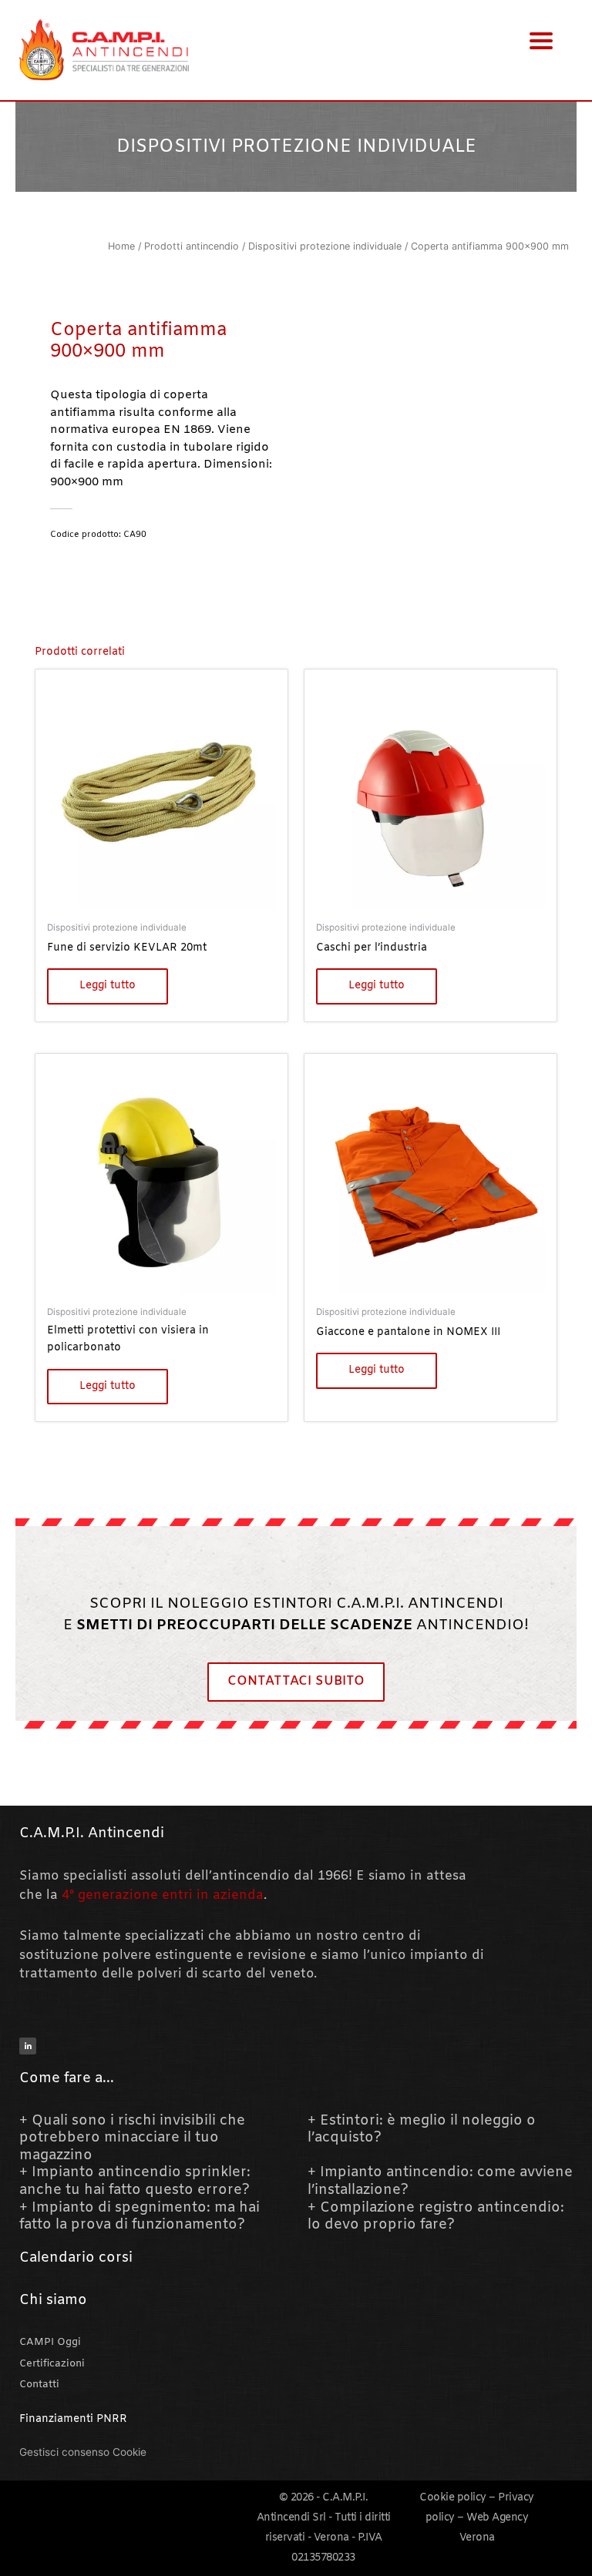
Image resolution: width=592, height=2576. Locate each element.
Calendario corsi (76, 2258)
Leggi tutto (108, 986)
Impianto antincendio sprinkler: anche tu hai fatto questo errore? (135, 2181)
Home (121, 246)
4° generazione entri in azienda (163, 1896)
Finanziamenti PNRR (73, 2419)
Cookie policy (453, 2498)
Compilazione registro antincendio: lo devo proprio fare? (436, 2217)
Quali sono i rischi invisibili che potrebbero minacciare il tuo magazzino (132, 2138)
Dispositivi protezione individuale (296, 147)
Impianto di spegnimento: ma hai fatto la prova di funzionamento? (140, 2217)
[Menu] (542, 40)
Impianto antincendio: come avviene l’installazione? (440, 2181)
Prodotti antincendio (192, 246)
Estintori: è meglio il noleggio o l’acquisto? (422, 2130)
